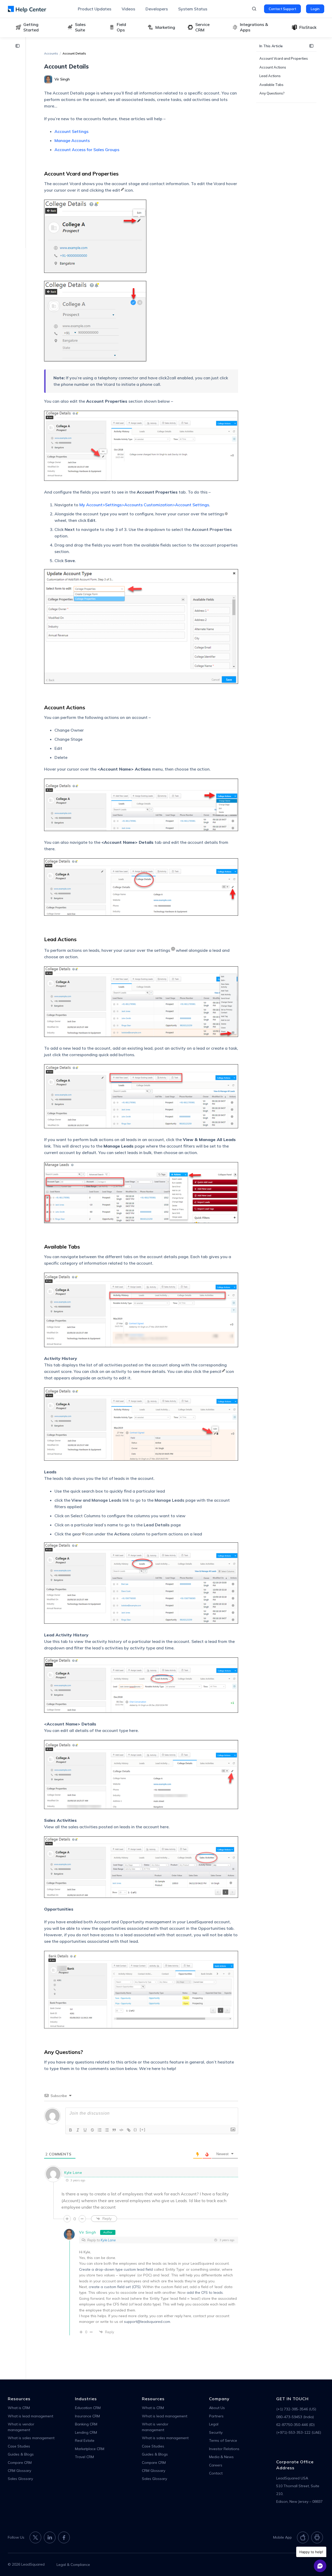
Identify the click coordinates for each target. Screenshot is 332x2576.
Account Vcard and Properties (284, 58)
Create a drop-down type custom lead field (116, 2269)
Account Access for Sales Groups (87, 150)
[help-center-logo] (27, 9)
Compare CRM (20, 2463)
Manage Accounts (72, 140)
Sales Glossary (20, 2479)
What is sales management (31, 2438)
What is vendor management (21, 2427)
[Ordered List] (100, 2130)
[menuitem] (95, 9)
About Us (217, 2408)
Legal (214, 2424)
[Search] (254, 9)
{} (135, 2130)
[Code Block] (121, 2130)
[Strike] (92, 2130)
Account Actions (273, 67)
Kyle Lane (108, 2240)
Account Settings (71, 131)
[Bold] (71, 2130)
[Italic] (78, 2130)
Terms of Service (223, 2440)
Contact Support (282, 9)
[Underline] (85, 2130)
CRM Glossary (19, 2471)
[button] (19, 46)
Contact (216, 2473)
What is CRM (19, 2408)
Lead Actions (270, 76)
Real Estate (85, 2440)
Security (216, 2432)
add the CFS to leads (205, 2292)
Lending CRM (86, 2432)
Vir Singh (88, 2232)
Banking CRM (86, 2424)
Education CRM (88, 2408)
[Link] (129, 2130)
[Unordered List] (107, 2130)
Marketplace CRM (90, 2449)
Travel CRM (84, 2457)
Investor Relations (224, 2449)
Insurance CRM (87, 2416)
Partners (216, 2416)
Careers (216, 2465)
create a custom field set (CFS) (115, 2287)
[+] (143, 2130)
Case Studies (19, 2446)
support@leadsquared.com (147, 2322)
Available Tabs (271, 84)
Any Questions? (272, 93)
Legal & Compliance (73, 2565)
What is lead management (30, 2416)
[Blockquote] (114, 2130)
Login (315, 9)
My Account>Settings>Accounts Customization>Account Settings (144, 505)
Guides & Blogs (21, 2454)
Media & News (221, 2457)
